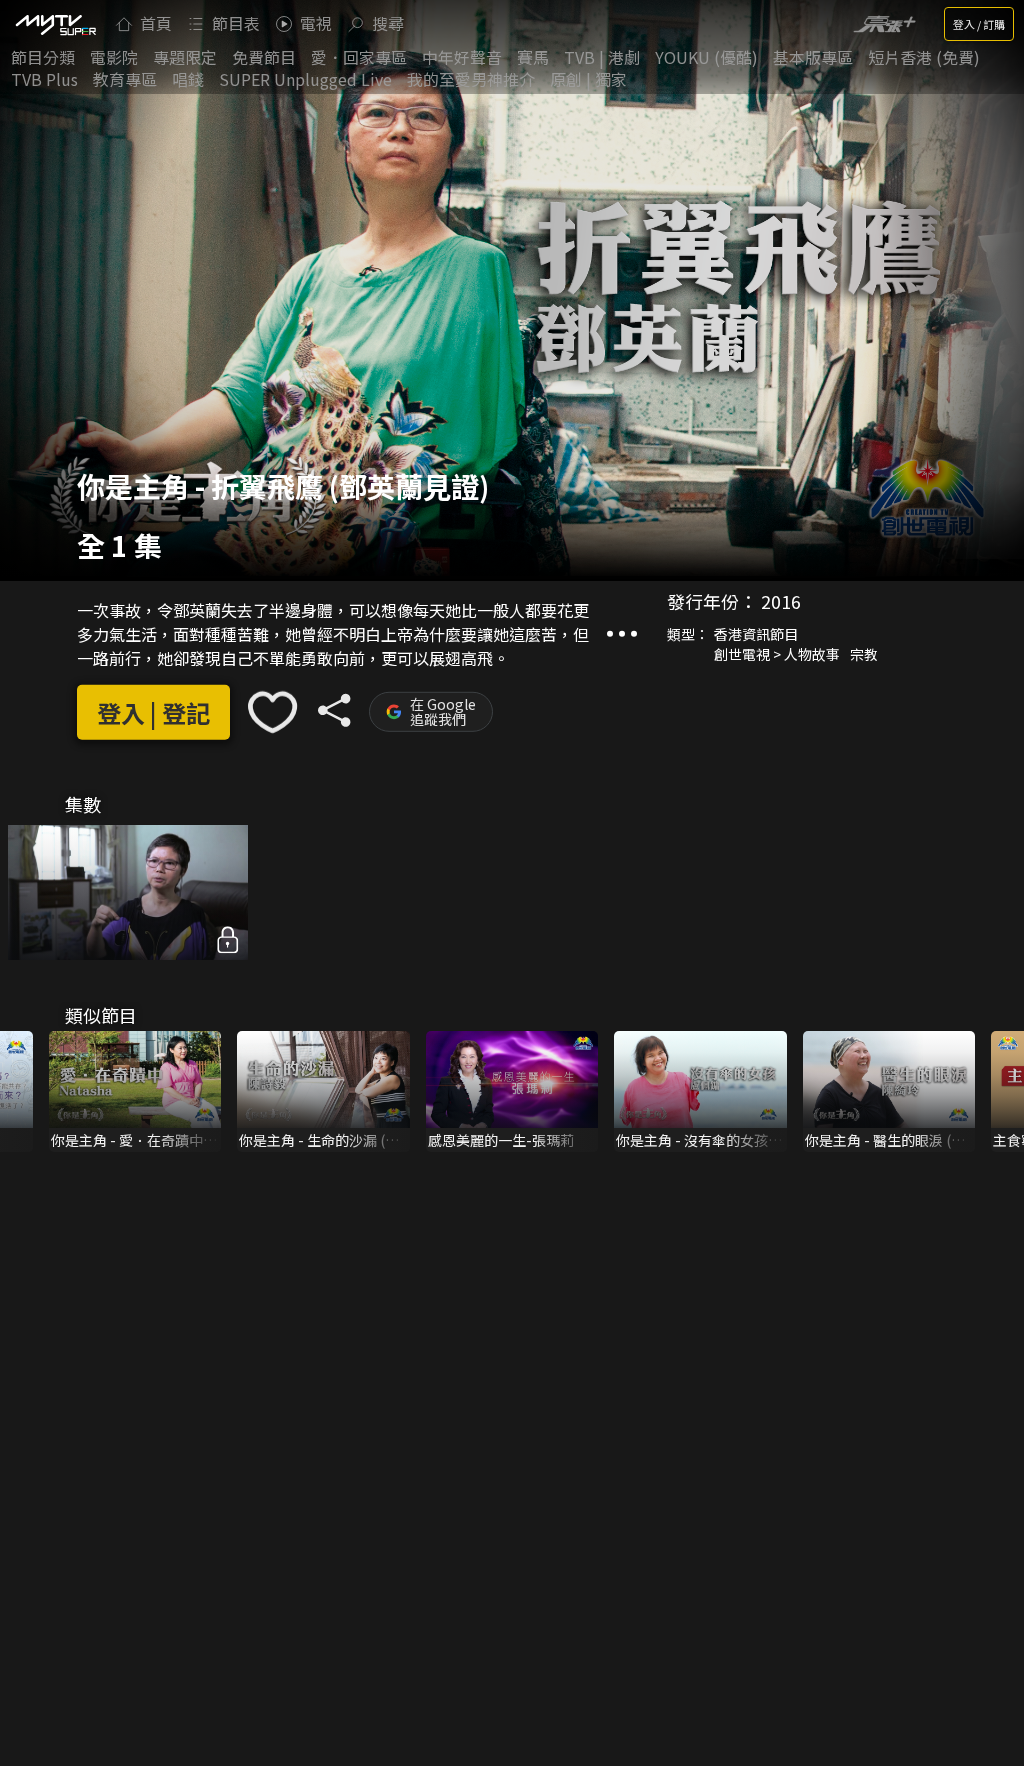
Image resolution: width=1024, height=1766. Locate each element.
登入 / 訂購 (979, 24)
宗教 (864, 654)
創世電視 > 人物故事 (777, 654)
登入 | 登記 (153, 712)
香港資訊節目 (756, 634)
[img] (55, 24)
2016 (781, 601)
